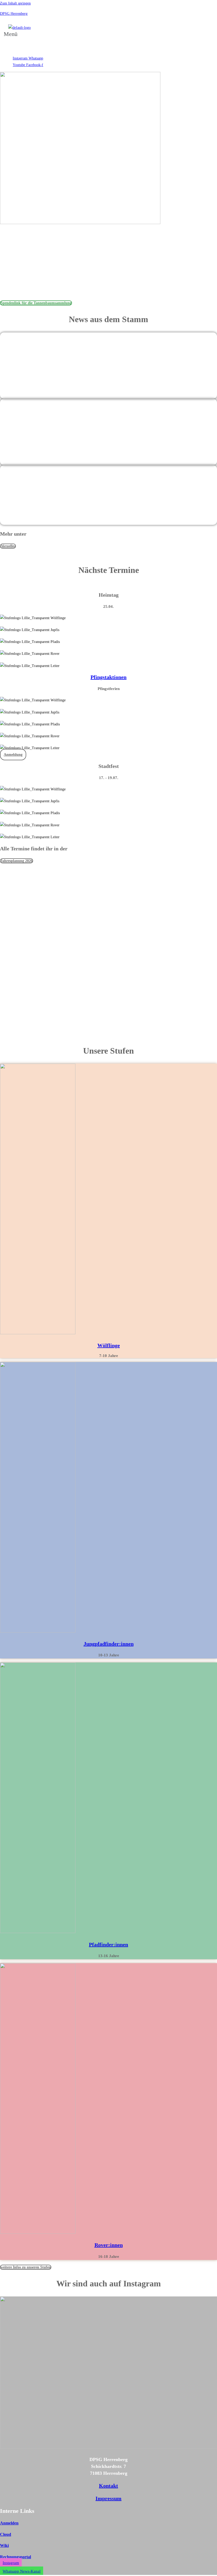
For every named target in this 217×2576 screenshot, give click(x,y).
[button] (12, 37)
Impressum (108, 2498)
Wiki (4, 2545)
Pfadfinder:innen (108, 1944)
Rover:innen (109, 2245)
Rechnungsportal (15, 2557)
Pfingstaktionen (108, 677)
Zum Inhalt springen (15, 3)
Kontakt (108, 2486)
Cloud (6, 2534)
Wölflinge (109, 1345)
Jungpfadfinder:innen (109, 1644)
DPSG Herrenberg (14, 14)
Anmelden (9, 2523)
